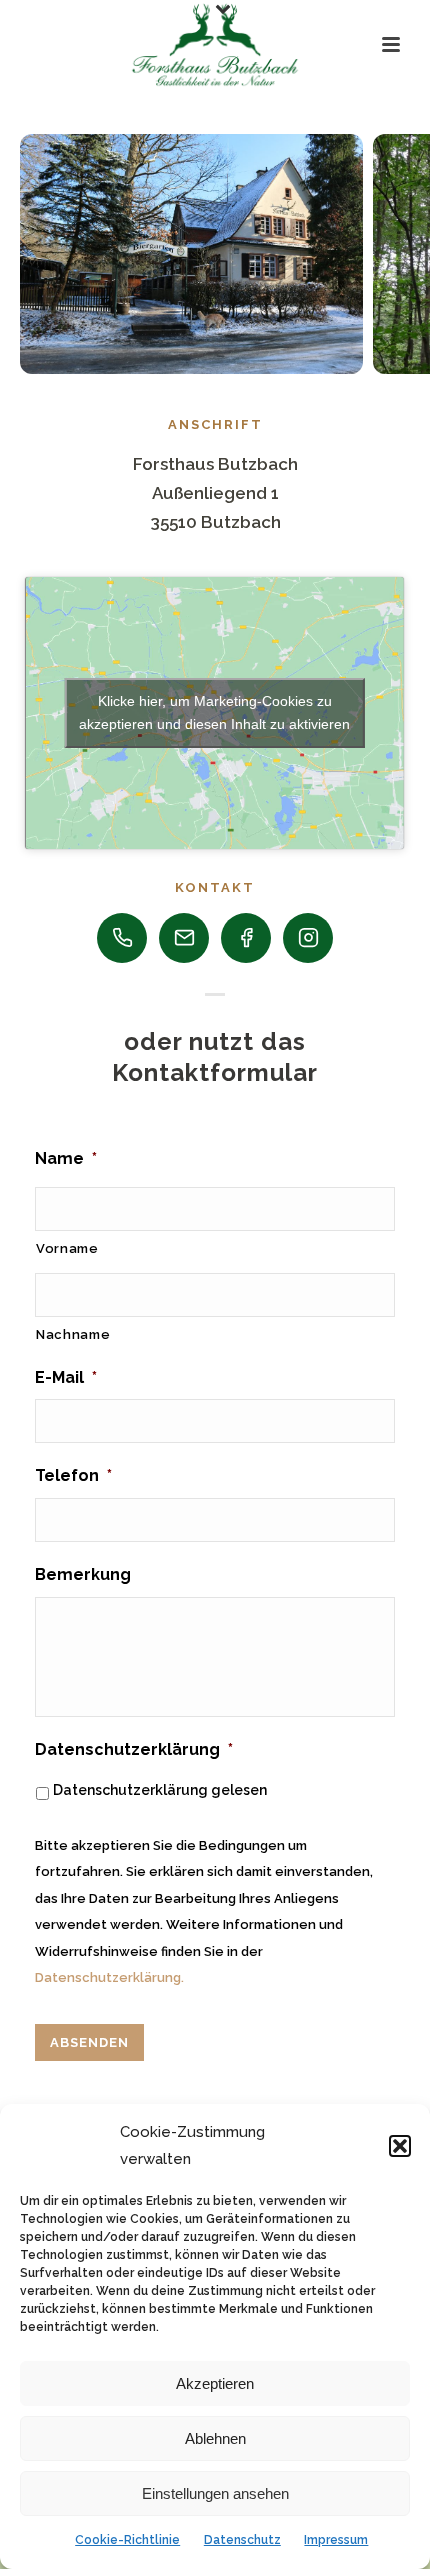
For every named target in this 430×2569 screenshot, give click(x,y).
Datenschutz (242, 2540)
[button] (400, 2146)
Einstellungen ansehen (215, 2493)
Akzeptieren (215, 2383)
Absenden (89, 2042)
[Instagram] (308, 938)
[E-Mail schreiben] (184, 938)
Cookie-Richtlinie (127, 2540)
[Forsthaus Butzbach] (214, 45)
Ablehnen (215, 2438)
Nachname (73, 1334)
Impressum (336, 2540)
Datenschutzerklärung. (109, 1977)
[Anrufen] (122, 938)
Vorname (67, 1248)
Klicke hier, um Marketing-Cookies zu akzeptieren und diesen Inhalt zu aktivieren (214, 712)
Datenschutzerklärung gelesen (160, 1790)
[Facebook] (246, 938)
